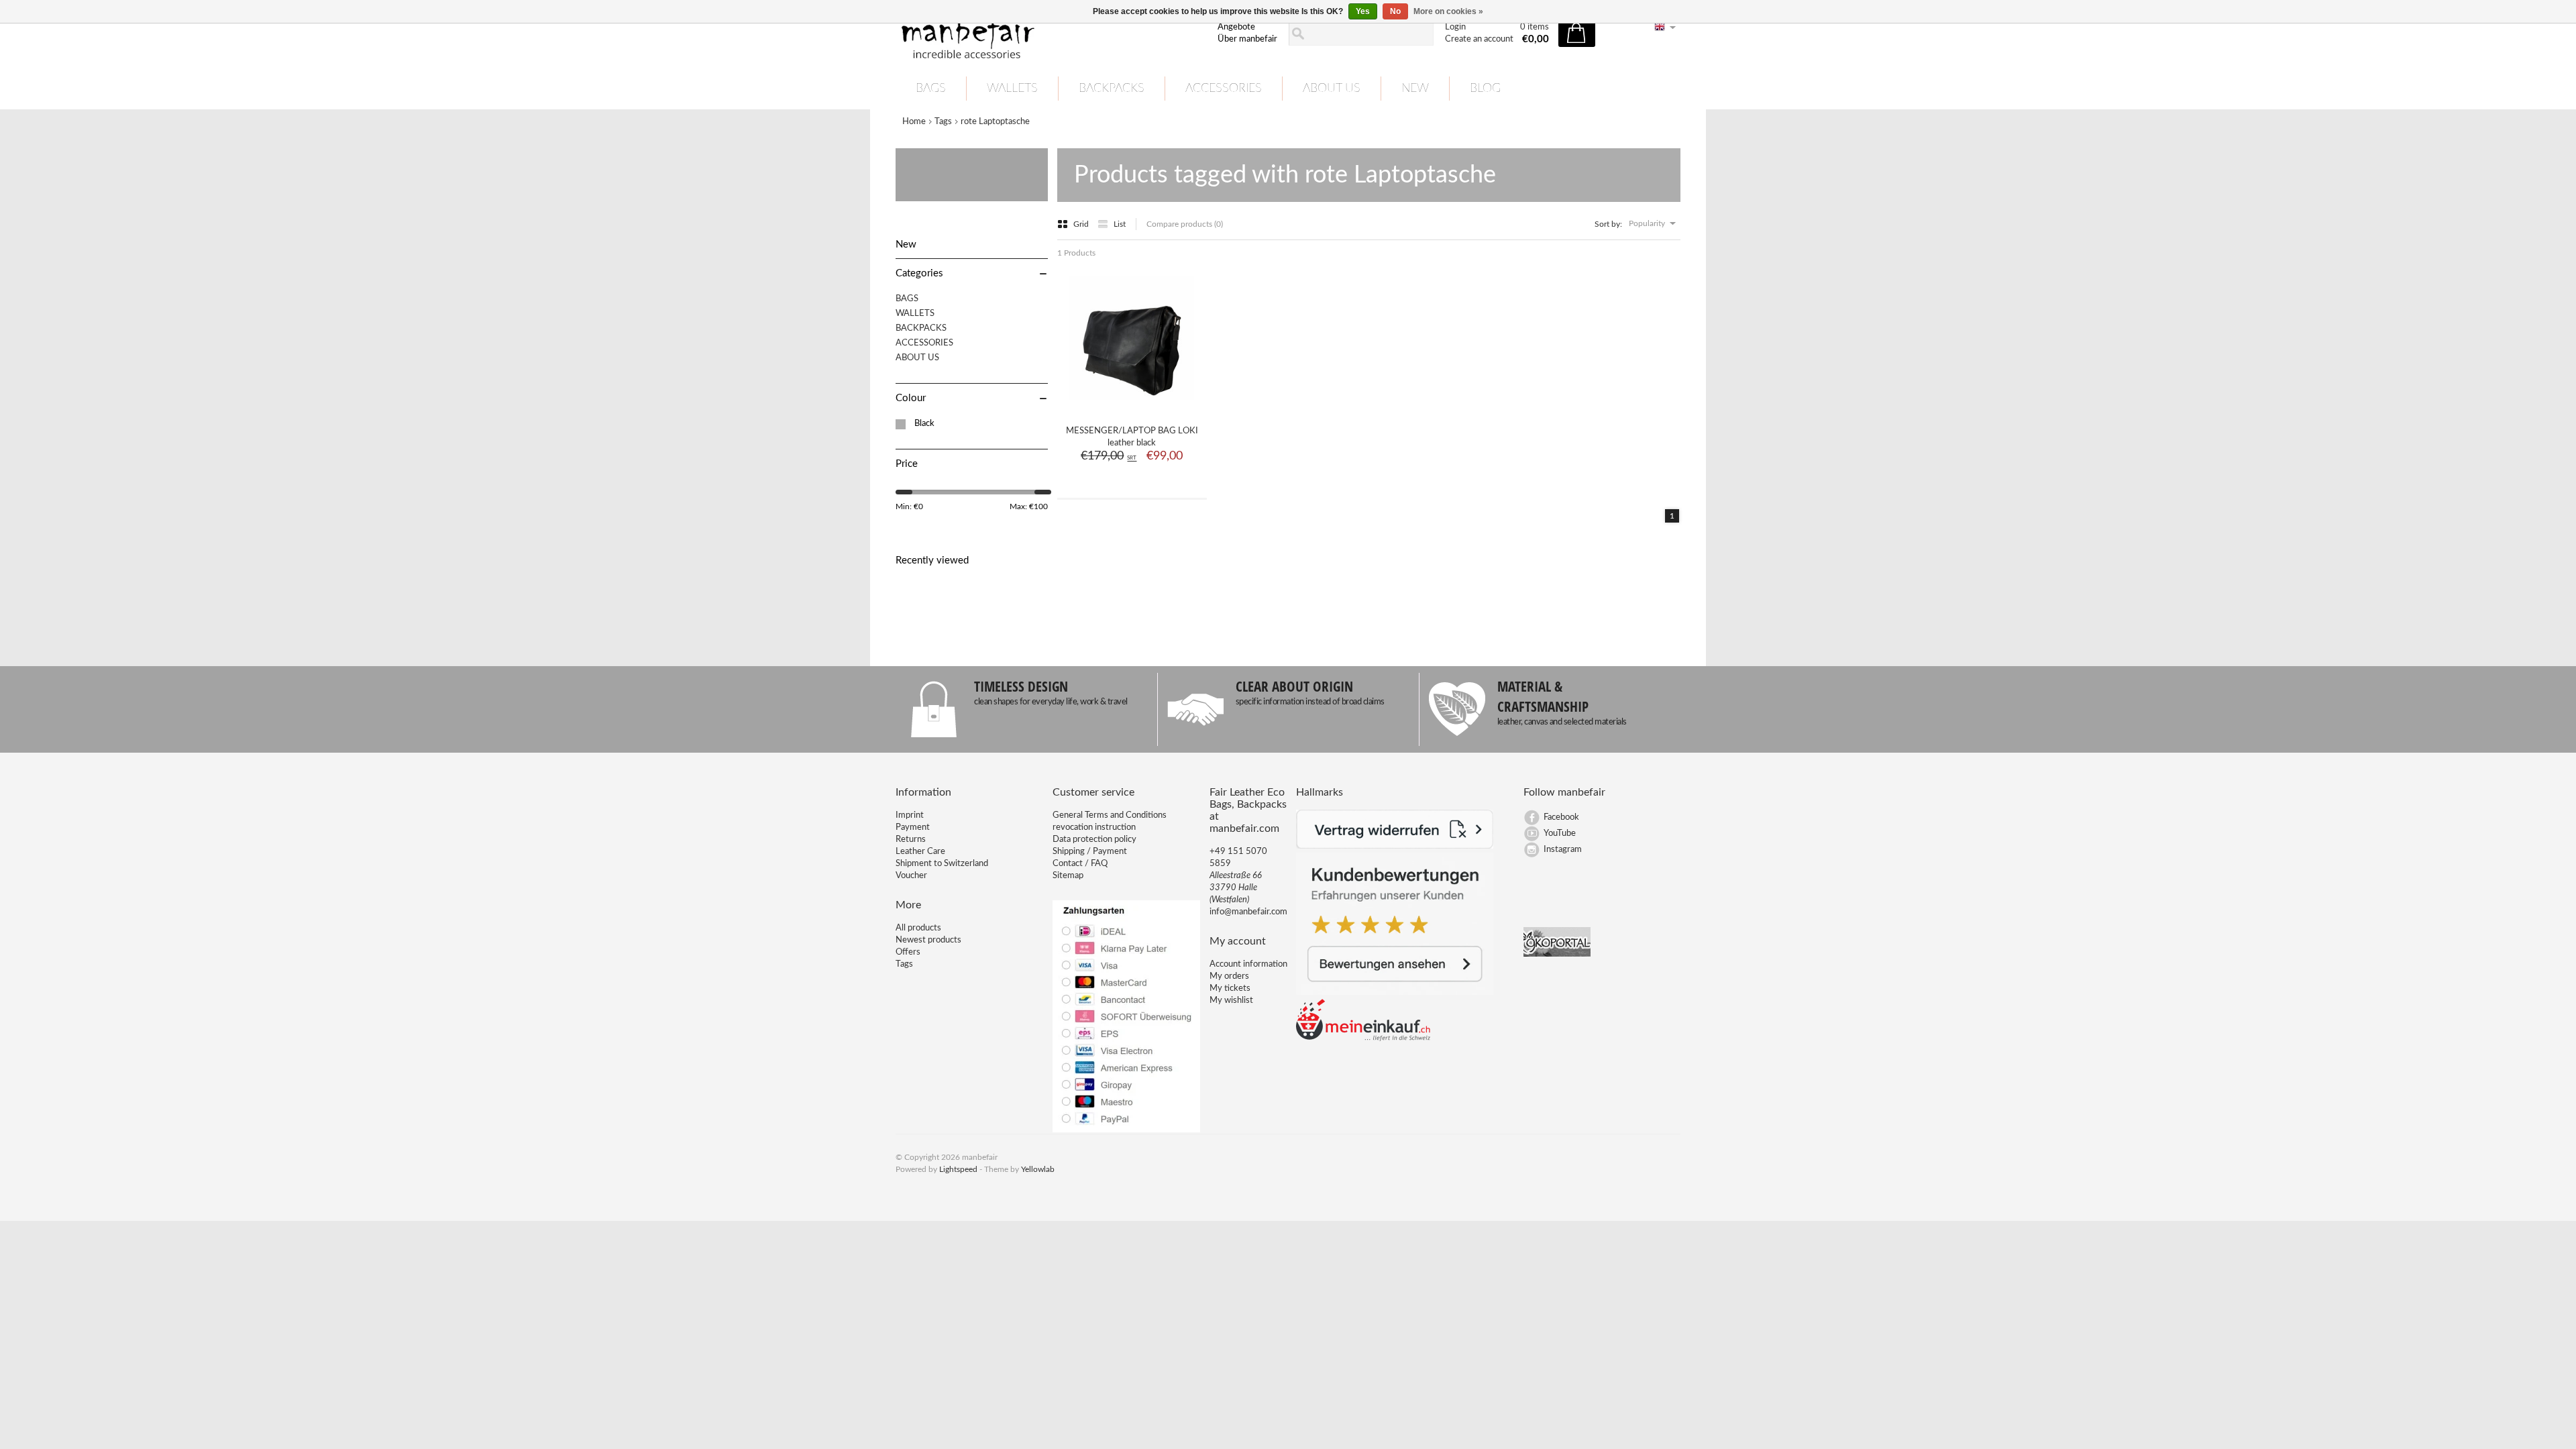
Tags (943, 122)
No (1395, 11)
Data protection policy (1094, 840)
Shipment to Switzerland (942, 864)
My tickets (1230, 988)
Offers (908, 952)
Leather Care (920, 852)
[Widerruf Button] (1395, 846)
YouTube (1560, 834)
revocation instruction (1094, 827)
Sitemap (1068, 876)
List (1120, 224)
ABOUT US (1332, 89)
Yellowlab (1038, 1169)
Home (914, 122)
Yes (1363, 11)
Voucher (911, 876)
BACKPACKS (1112, 89)
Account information (1248, 964)
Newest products (928, 940)
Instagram (1563, 850)
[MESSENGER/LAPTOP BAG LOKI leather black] (1132, 406)
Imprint (910, 815)
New (1415, 89)
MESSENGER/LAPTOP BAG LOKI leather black (1132, 437)
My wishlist (1231, 1001)
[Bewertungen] (1395, 992)
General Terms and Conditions (1110, 815)
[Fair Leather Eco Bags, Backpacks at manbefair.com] (1049, 34)
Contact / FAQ (1080, 864)
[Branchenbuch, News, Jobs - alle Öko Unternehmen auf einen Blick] (1557, 954)
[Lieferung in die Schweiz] (1363, 1039)
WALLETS (1012, 89)
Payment (913, 827)
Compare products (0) (1185, 224)
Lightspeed (958, 1169)
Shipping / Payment (1090, 852)
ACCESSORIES (1224, 89)
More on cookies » (1448, 11)
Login (1455, 27)
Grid (1082, 224)
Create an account (1479, 39)
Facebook (1561, 817)
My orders (1229, 976)
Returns (911, 840)
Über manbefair (1247, 39)
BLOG (1485, 89)
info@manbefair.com (1248, 912)
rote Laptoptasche (995, 122)
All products (918, 928)
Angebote (1236, 27)
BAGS (931, 89)
